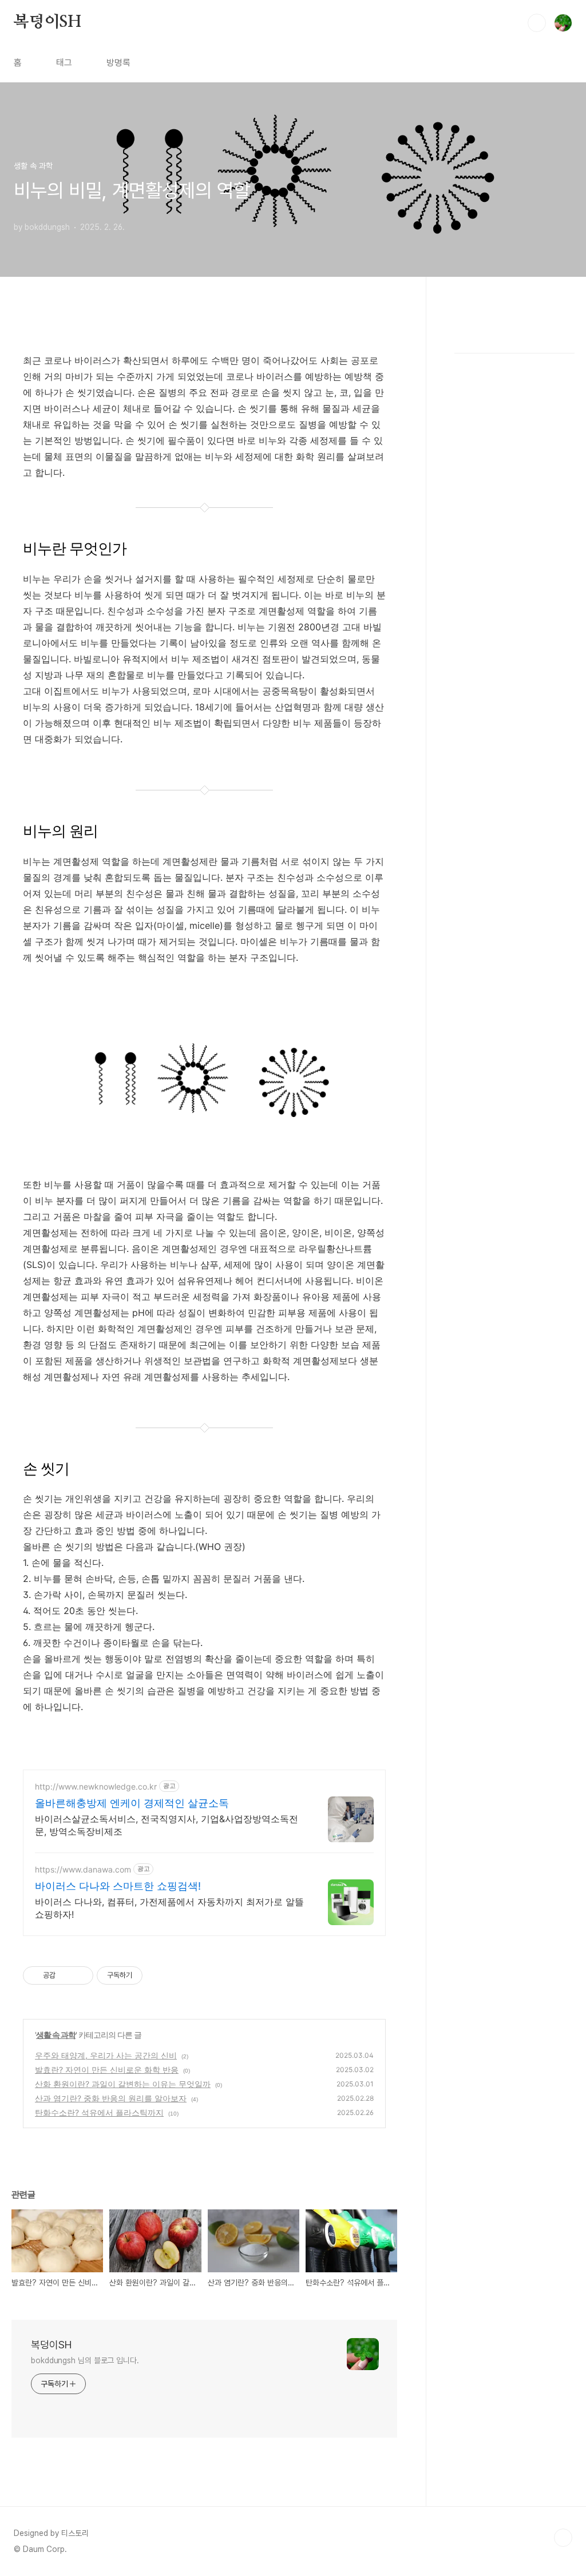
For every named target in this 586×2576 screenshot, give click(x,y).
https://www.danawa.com (83, 1869)
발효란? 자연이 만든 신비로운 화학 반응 (107, 2070)
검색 (537, 23)
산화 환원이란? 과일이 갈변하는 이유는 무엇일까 (123, 2084)
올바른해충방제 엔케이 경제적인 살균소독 (132, 1803)
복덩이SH (47, 22)
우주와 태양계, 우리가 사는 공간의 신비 (106, 2055)
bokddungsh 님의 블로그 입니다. (85, 2360)
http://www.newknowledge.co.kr (96, 1786)
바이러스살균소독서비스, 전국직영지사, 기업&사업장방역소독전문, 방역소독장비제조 (167, 1825)
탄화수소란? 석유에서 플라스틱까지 (99, 2112)
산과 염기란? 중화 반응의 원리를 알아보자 (111, 2098)
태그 (64, 63)
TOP (563, 2538)
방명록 (118, 63)
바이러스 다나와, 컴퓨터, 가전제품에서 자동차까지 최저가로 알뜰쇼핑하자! (169, 1908)
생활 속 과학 (56, 2035)
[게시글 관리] (80, 1975)
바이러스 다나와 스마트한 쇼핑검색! (118, 1886)
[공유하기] (66, 1975)
